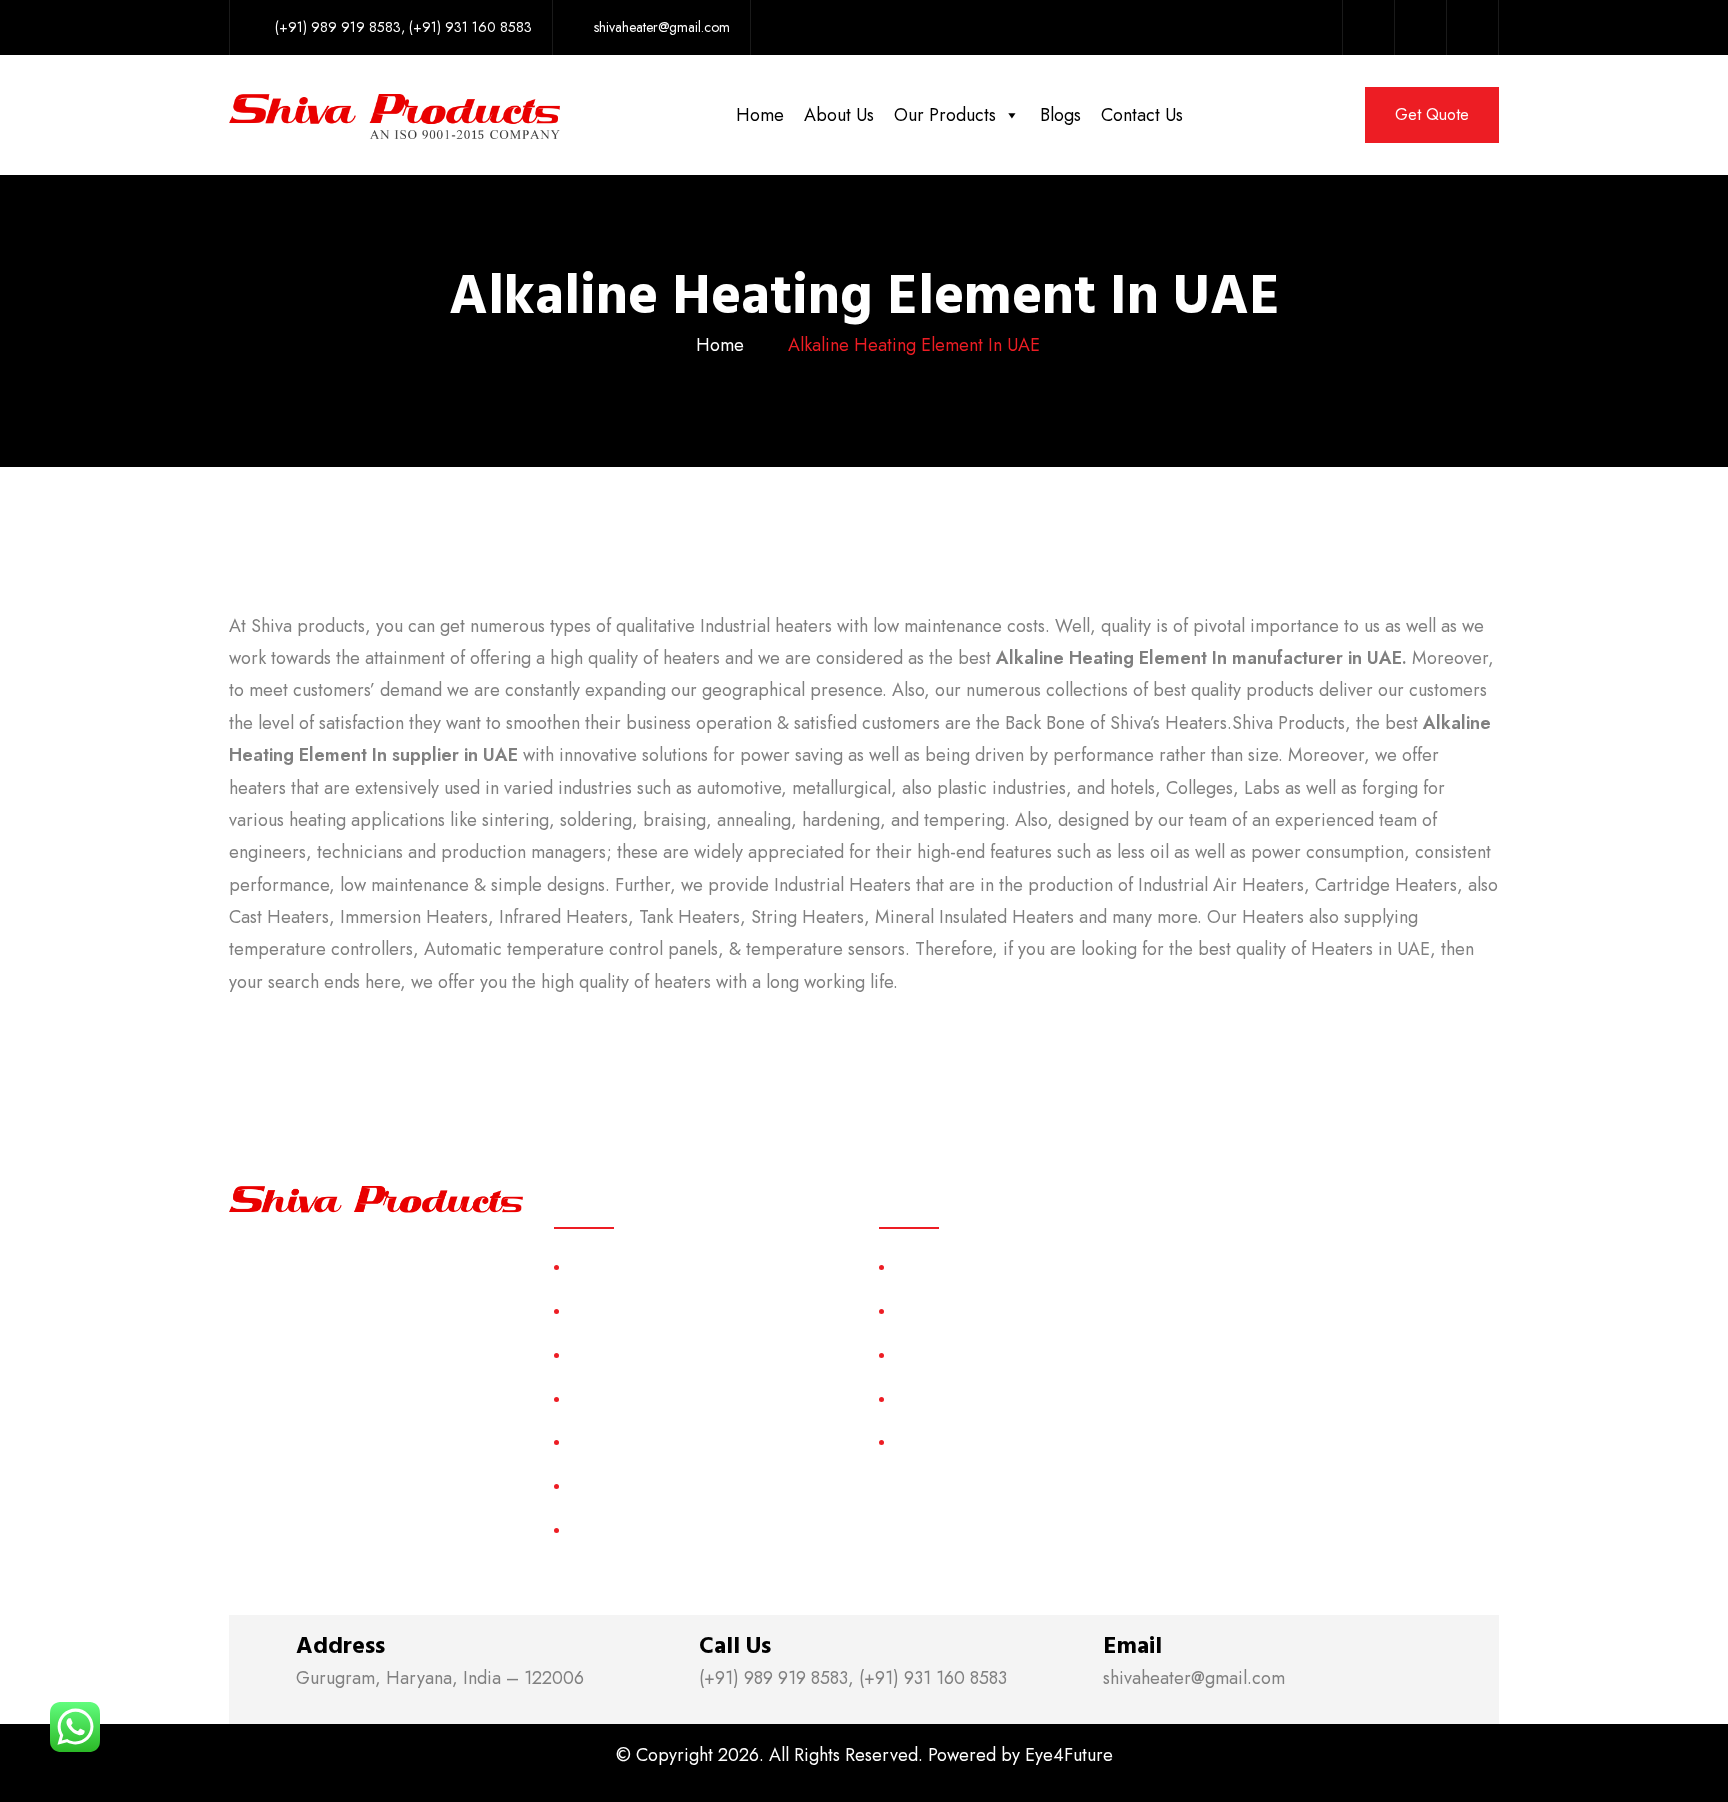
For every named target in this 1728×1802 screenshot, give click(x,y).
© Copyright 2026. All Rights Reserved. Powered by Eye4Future (864, 1755)
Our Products (945, 115)
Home (760, 115)
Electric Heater (944, 1398)
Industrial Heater (949, 1441)
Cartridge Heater (951, 1354)
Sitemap (595, 1441)
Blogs (1060, 115)
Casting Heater (945, 1310)
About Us (839, 115)
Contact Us (1142, 115)
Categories (606, 1398)
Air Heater (929, 1266)
